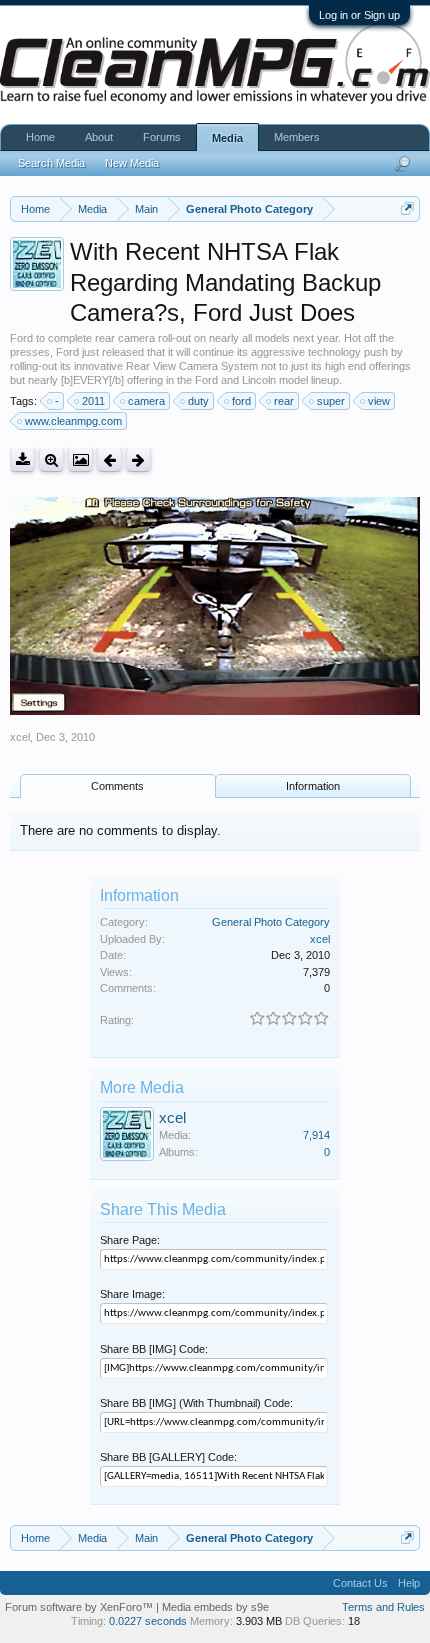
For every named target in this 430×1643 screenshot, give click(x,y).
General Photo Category (271, 922)
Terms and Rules (383, 1607)
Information (313, 786)
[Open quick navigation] (407, 208)
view (379, 401)
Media (227, 138)
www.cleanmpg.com (73, 421)
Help (409, 1583)
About (99, 137)
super (331, 401)
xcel (20, 737)
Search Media (51, 163)
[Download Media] (22, 459)
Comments (117, 786)
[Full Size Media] (51, 459)
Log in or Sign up (359, 15)
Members (297, 137)
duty (198, 401)
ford (241, 401)
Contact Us (360, 1583)
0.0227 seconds (148, 1621)
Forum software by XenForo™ (80, 1607)
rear (284, 401)
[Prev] (109, 459)
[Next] (138, 459)
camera (146, 401)
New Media (132, 163)
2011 (93, 401)
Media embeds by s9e (215, 1607)
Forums (162, 137)
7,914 (316, 1135)
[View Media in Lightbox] (80, 459)
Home (40, 137)
